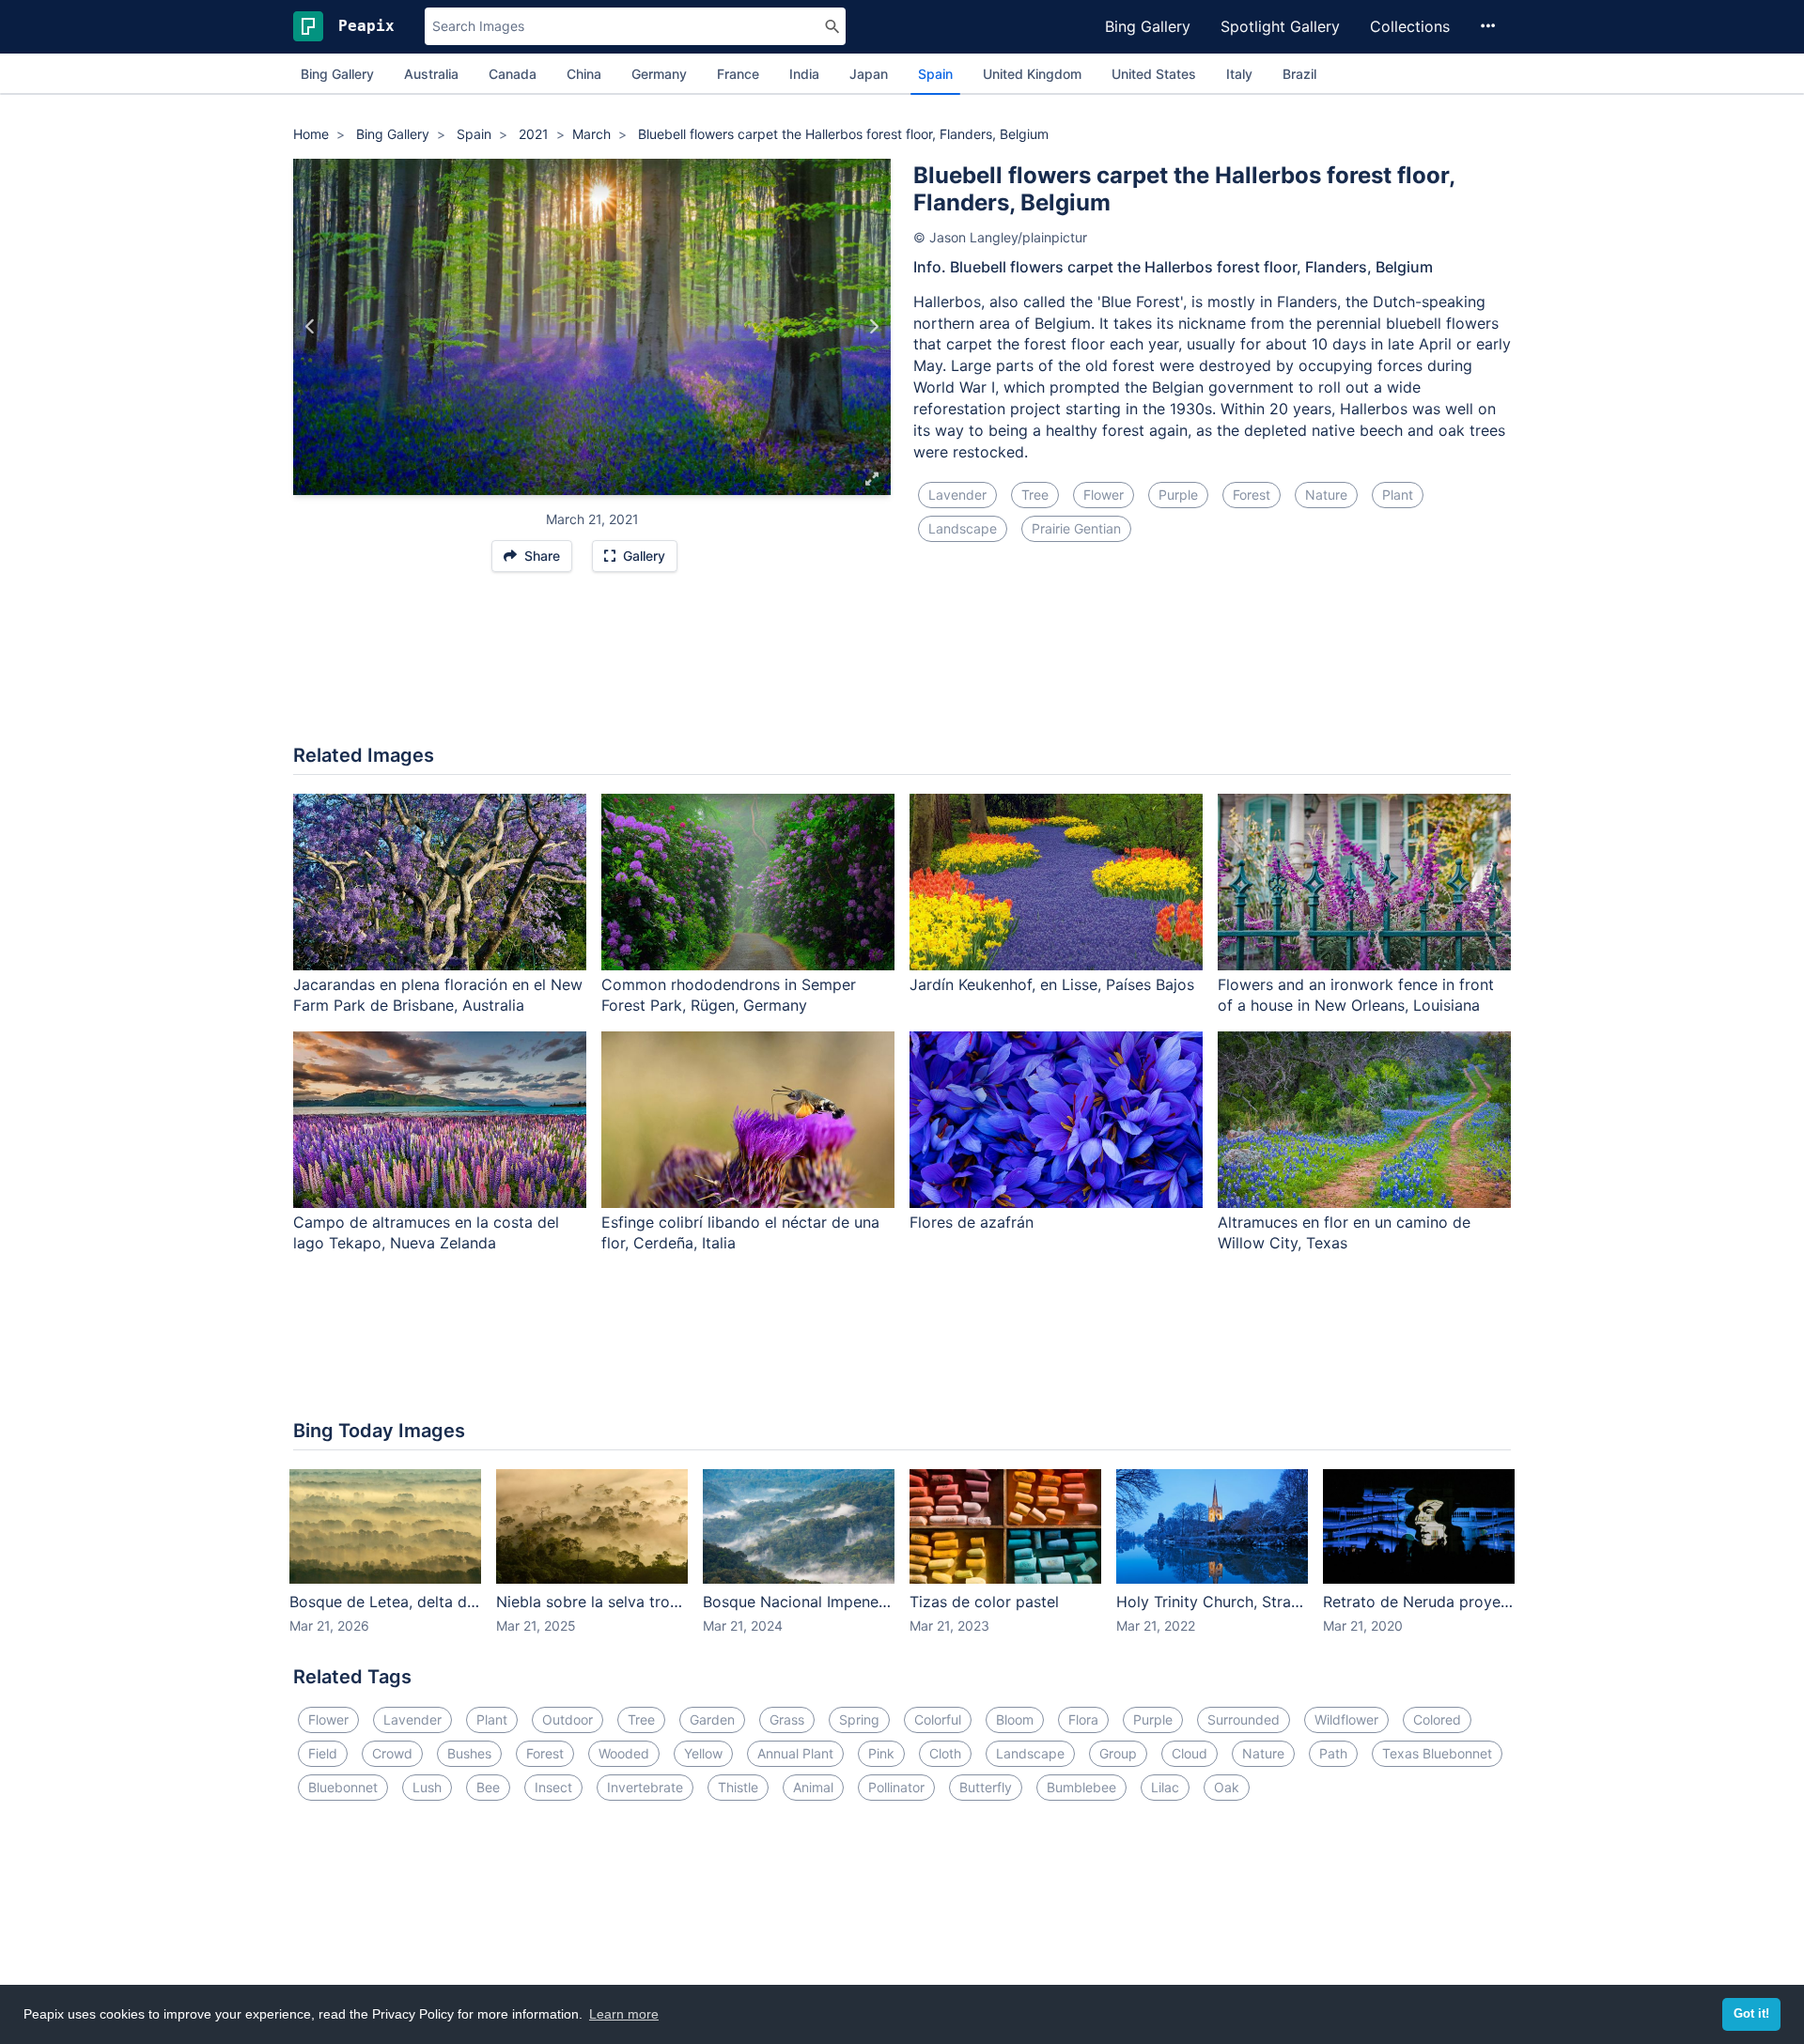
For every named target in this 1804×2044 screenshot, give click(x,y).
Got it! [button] (1751, 2014)
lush (427, 1787)
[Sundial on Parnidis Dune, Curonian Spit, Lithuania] (311, 327)
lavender (957, 495)
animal (813, 1787)
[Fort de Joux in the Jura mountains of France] (873, 327)
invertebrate (645, 1787)
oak (1227, 1787)
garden (712, 1719)
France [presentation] (738, 74)
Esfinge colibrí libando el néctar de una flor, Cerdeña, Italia (740, 1233)
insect (553, 1787)
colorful (938, 1719)
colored (1437, 1719)
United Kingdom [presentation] (1032, 74)
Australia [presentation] (431, 74)
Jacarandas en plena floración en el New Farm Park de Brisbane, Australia (438, 995)
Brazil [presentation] (1299, 74)
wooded (624, 1753)
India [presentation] (804, 74)
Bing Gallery (1148, 26)
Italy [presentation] (1239, 74)
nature (1326, 495)
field (323, 1753)
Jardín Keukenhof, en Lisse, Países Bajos (1052, 984)
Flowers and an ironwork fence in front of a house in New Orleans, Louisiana (1356, 995)
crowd (392, 1753)
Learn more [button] (624, 2014)
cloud (1190, 1753)
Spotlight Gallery (1280, 26)
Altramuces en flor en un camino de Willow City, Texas (1344, 1233)
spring (859, 1719)
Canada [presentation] (513, 74)
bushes (469, 1753)
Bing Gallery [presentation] (337, 74)
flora (1083, 1719)
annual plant (795, 1753)
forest (1252, 495)
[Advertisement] (902, 668)
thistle (738, 1787)
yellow (703, 1753)
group (1118, 1753)
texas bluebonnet (1437, 1753)
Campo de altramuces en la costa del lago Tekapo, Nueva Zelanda (426, 1233)
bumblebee (1081, 1787)
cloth (945, 1753)
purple (1178, 495)
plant (1398, 495)
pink (881, 1753)
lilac (1165, 1787)
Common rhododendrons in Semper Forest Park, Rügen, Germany (729, 995)
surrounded (1244, 1719)
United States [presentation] (1154, 74)
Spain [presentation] (935, 74)
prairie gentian (1076, 528)
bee (488, 1787)
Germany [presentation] (659, 74)
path (1333, 1753)
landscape (963, 528)
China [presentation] (584, 74)
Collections (1410, 26)
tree (1035, 495)
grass (787, 1719)
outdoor (568, 1719)
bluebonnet (343, 1787)
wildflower (1346, 1719)
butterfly (986, 1787)
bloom (1015, 1719)
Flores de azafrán (972, 1222)
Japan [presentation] (869, 74)
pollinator (896, 1787)
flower (1104, 495)
